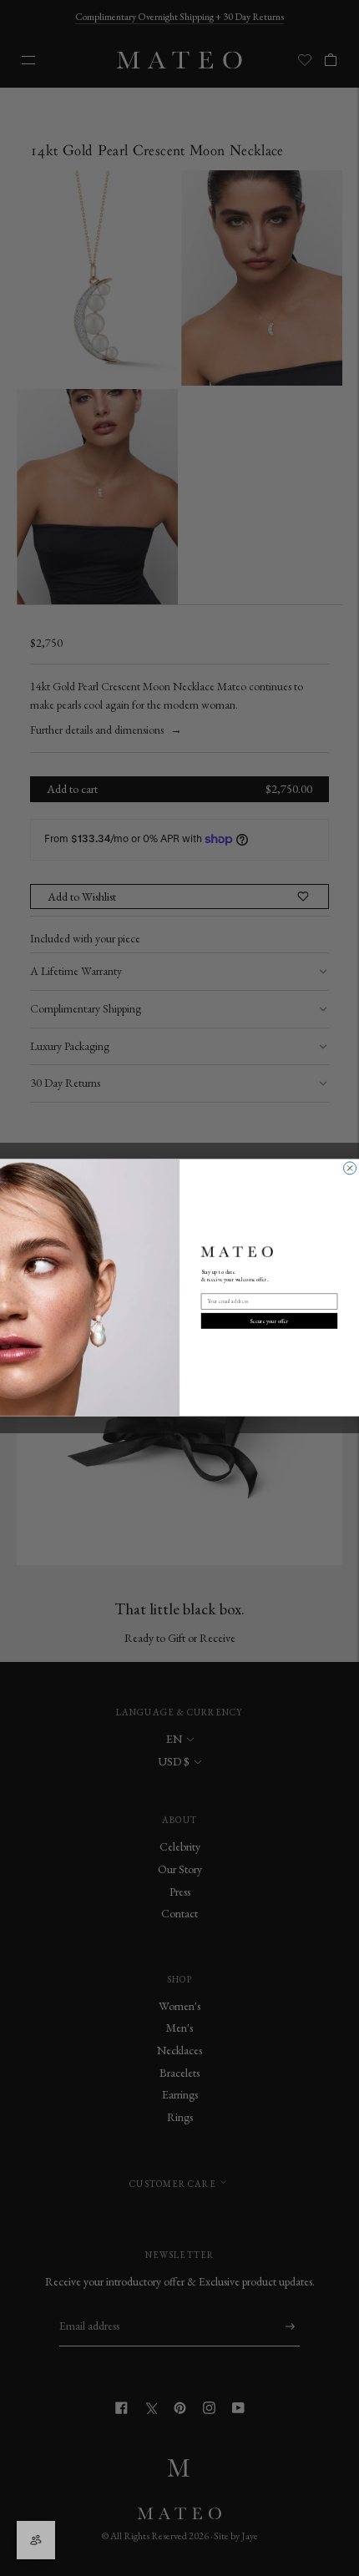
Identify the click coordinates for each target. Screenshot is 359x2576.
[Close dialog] (350, 1168)
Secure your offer (269, 1321)
